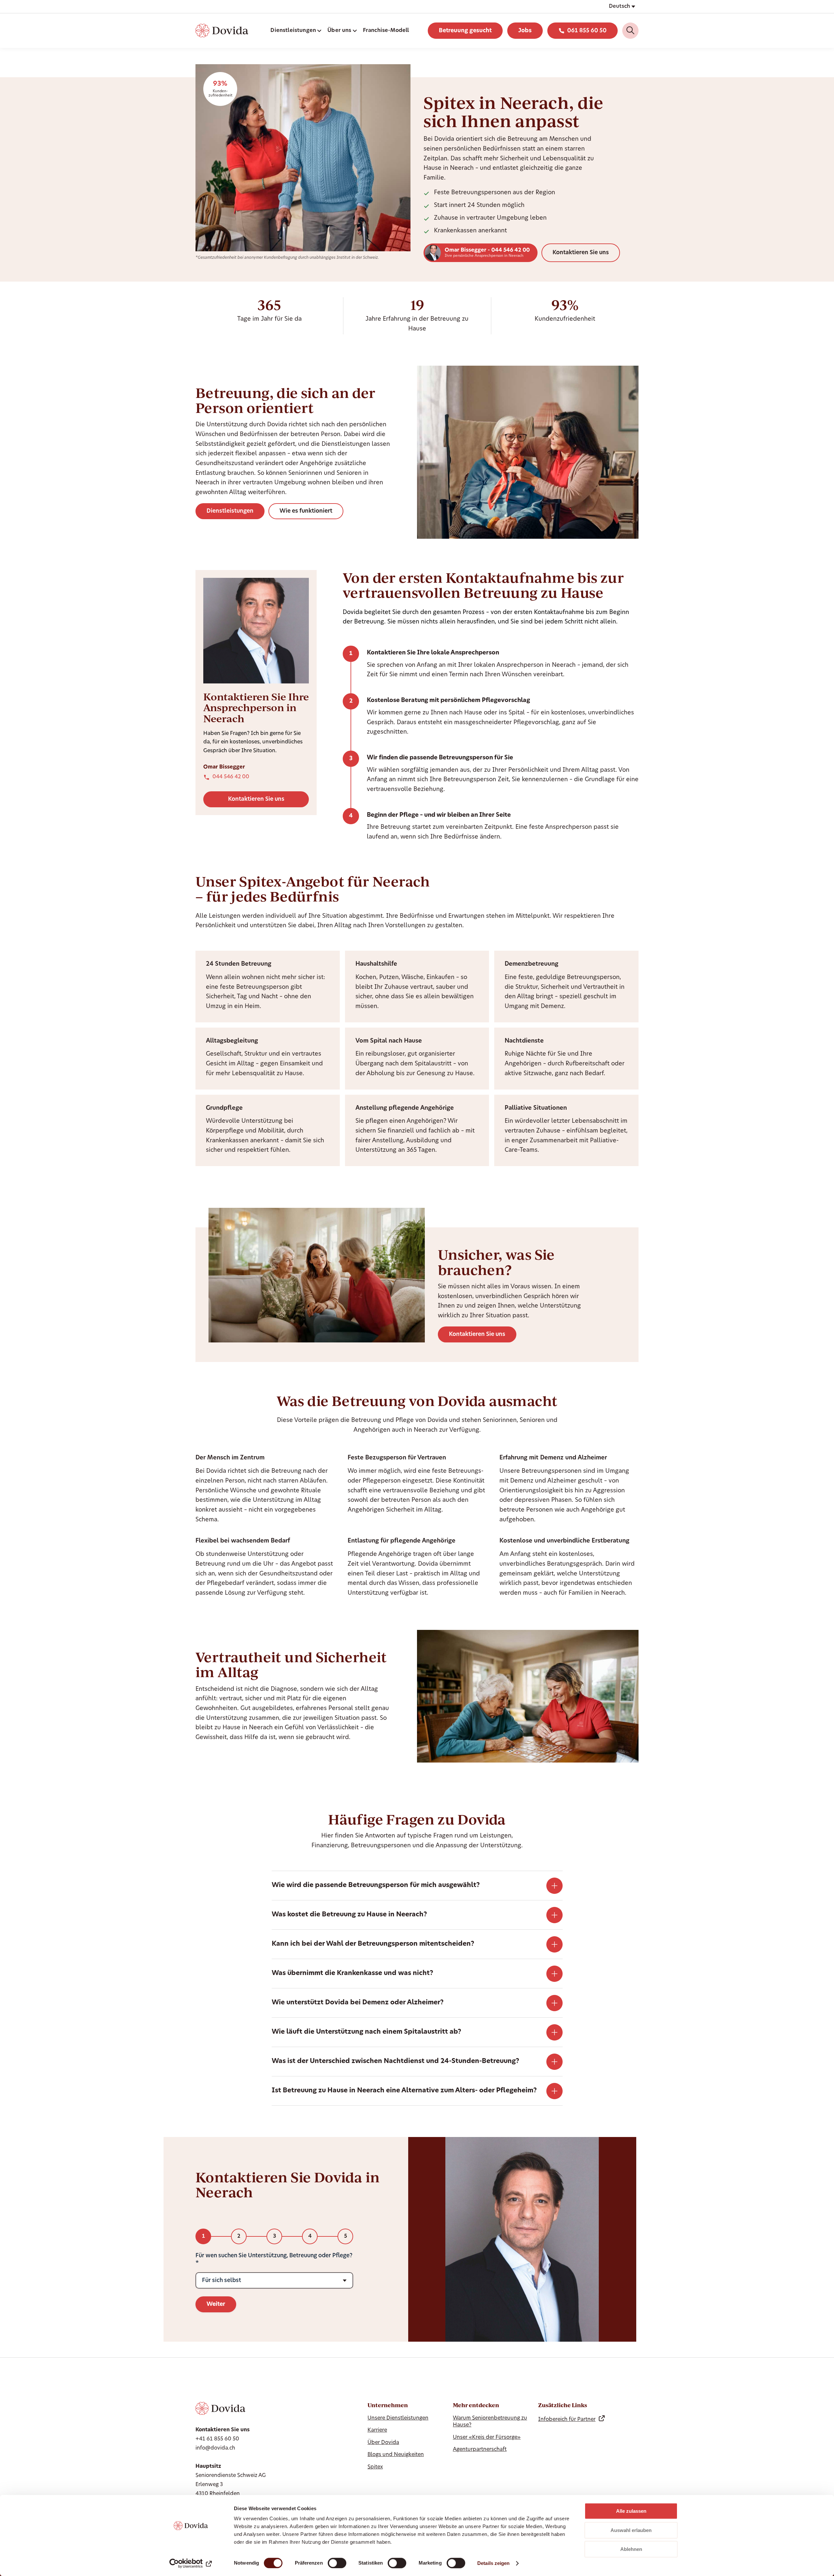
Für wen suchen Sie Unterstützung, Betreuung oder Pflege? (274, 2256)
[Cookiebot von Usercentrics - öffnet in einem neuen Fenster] (191, 2563)
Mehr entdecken (476, 2405)
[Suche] (630, 31)
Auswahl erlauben (631, 2530)
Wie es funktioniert (306, 511)
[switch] (337, 2563)
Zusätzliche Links (563, 2405)
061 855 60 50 (587, 31)
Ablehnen (631, 2549)
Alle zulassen (631, 2511)
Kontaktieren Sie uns (581, 253)
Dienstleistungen (230, 511)
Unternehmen (388, 2405)
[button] (622, 7)
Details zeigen (493, 2563)
